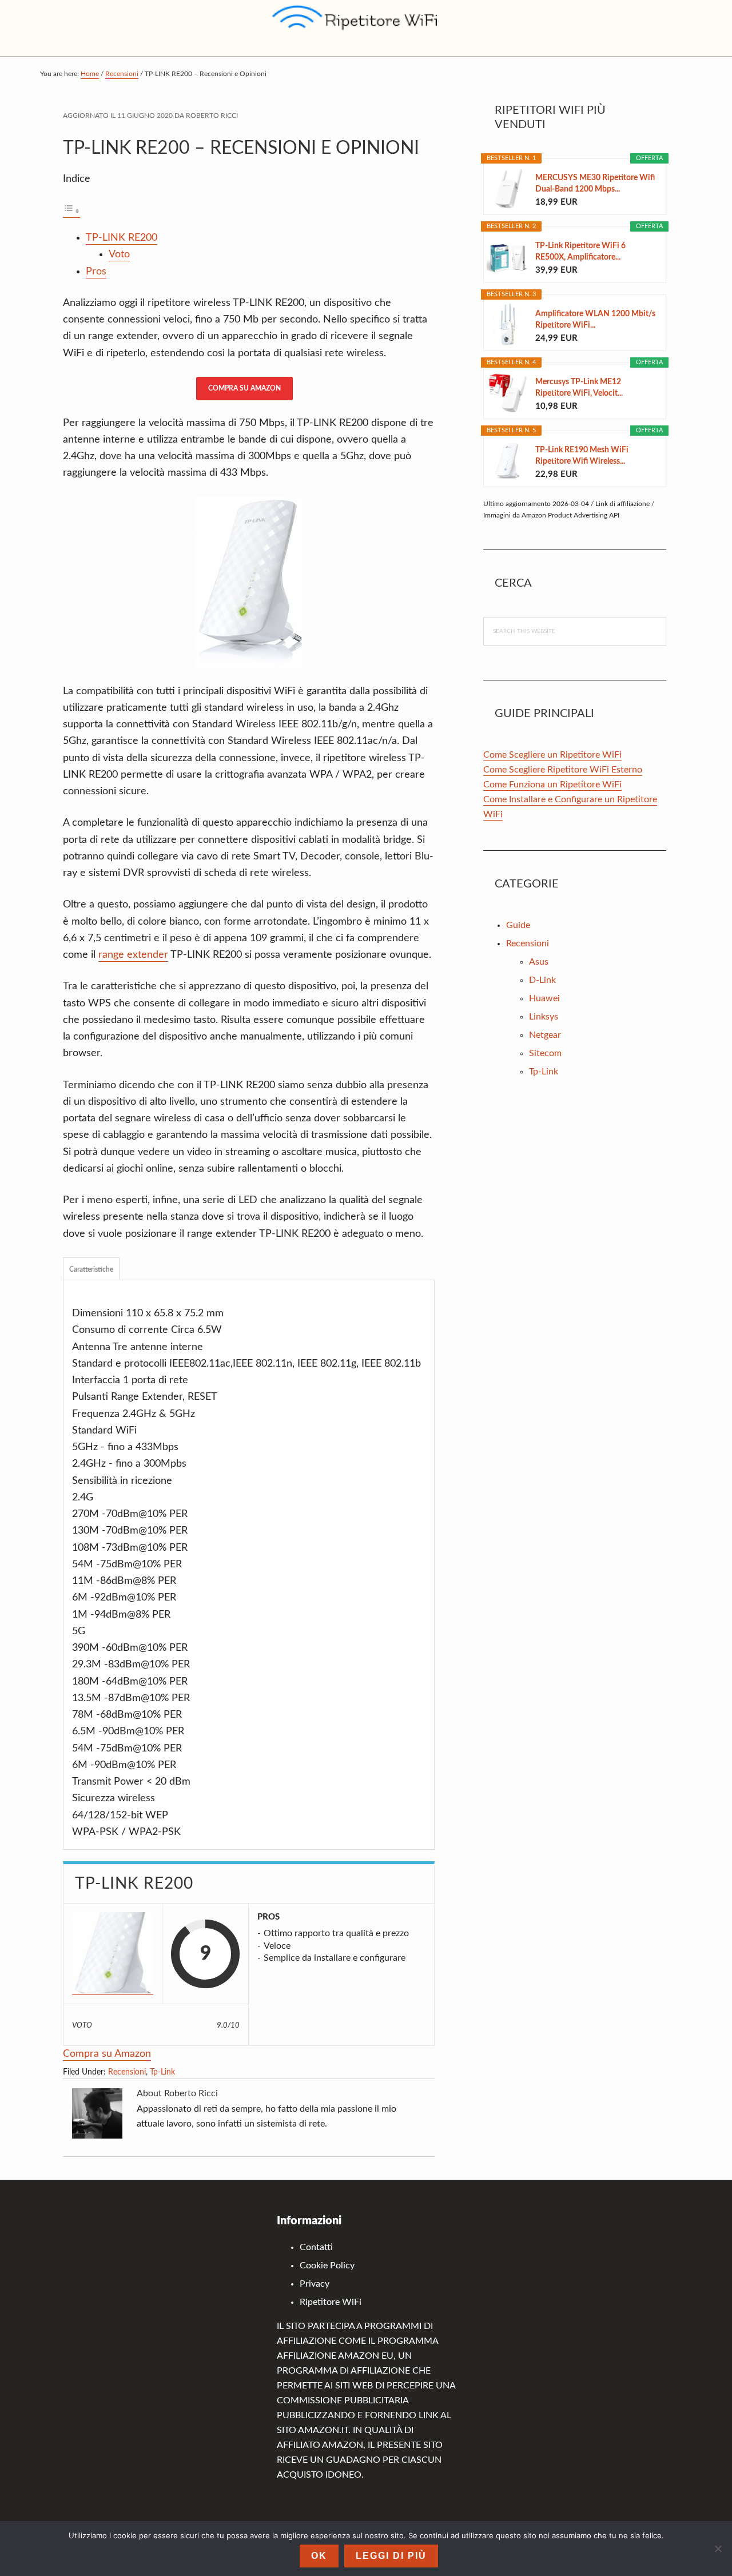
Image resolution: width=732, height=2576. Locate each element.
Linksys (544, 1017)
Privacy (315, 2284)
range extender (133, 955)
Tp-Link (162, 2072)
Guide (518, 925)
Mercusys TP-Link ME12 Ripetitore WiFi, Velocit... (579, 388)
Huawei (544, 998)
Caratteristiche (91, 1269)
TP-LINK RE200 (122, 238)
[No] (718, 2549)
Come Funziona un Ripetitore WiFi (552, 785)
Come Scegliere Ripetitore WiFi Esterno (563, 770)
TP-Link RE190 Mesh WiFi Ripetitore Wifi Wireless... (582, 456)
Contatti (316, 2247)
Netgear (545, 1035)
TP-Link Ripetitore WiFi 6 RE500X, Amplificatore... (580, 252)
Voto (119, 254)
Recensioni (127, 2072)
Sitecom (545, 1053)
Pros (96, 272)
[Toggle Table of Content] (71, 212)
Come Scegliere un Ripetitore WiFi (552, 755)
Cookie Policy (327, 2266)
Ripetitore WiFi (331, 2302)
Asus (539, 962)
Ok (319, 2556)
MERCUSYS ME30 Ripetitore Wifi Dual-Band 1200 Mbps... (595, 184)
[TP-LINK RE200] (113, 1954)
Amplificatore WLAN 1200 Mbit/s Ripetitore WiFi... (595, 320)
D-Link (542, 980)
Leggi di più (391, 2556)
